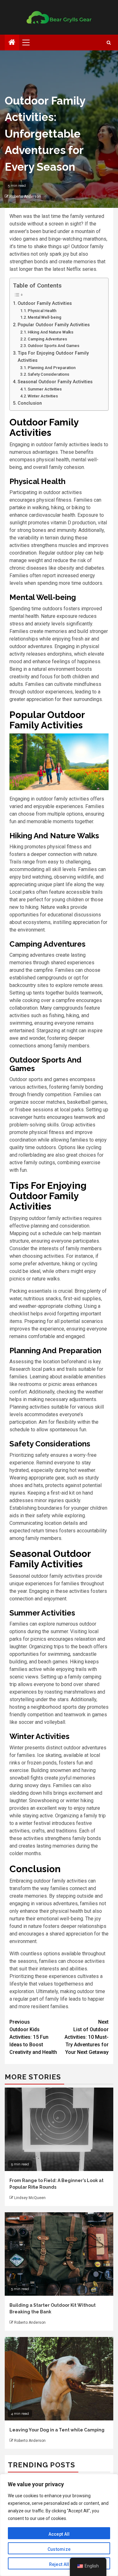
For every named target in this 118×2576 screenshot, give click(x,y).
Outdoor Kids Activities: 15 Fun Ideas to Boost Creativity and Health (33, 2037)
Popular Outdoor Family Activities (54, 325)
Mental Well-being (45, 317)
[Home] (12, 43)
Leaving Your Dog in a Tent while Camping (57, 2430)
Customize (59, 2549)
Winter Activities (43, 396)
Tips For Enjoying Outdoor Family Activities (53, 357)
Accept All (59, 2534)
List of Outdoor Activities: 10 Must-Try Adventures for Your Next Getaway (87, 2037)
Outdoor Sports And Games (53, 346)
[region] (59, 2525)
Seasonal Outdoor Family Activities (55, 382)
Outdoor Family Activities (45, 303)
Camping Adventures (47, 339)
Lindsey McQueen (30, 2198)
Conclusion (30, 403)
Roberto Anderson (25, 197)
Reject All (59, 2564)
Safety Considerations (48, 374)
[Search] (109, 43)
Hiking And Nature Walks (51, 332)
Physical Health (42, 311)
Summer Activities (45, 389)
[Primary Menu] (29, 43)
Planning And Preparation (52, 368)
